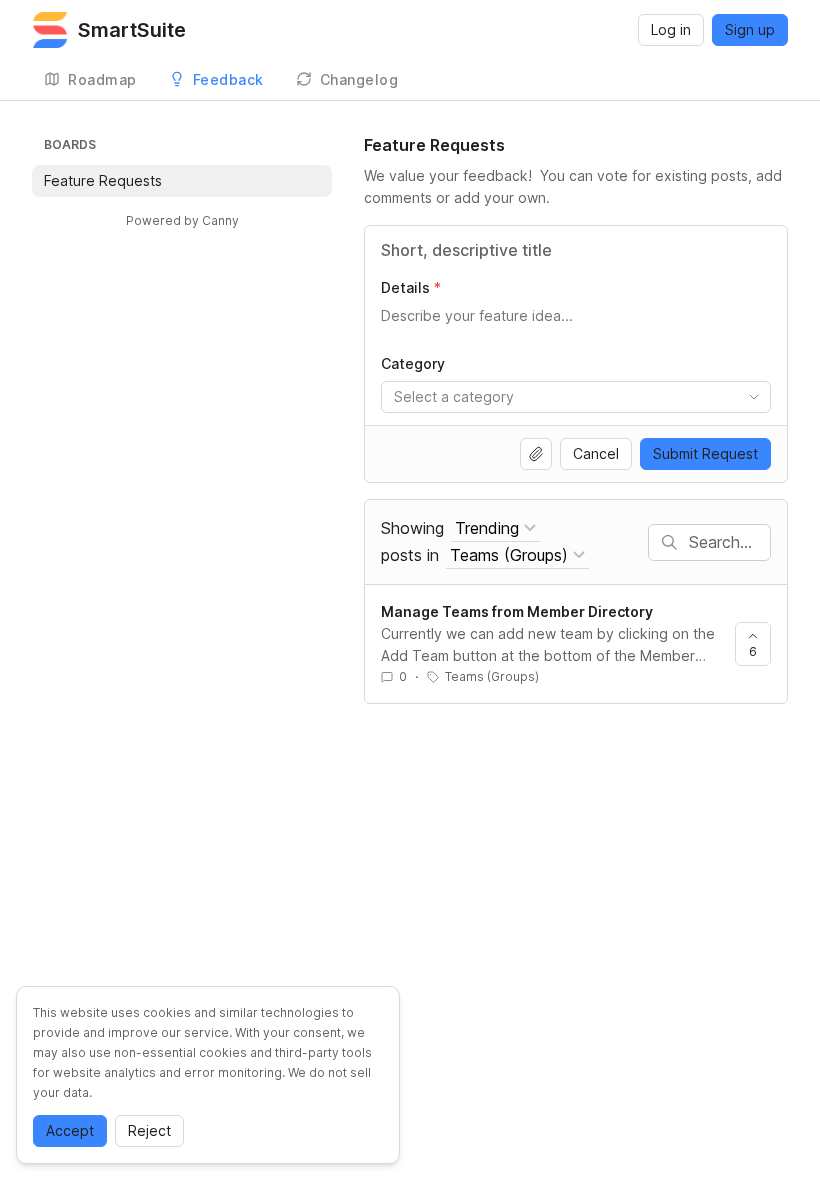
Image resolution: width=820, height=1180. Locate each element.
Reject (149, 1130)
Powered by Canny (182, 220)
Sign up (750, 29)
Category (413, 363)
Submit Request (705, 453)
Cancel (596, 453)
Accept (70, 1130)
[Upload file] (536, 454)
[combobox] (576, 397)
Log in (671, 29)
